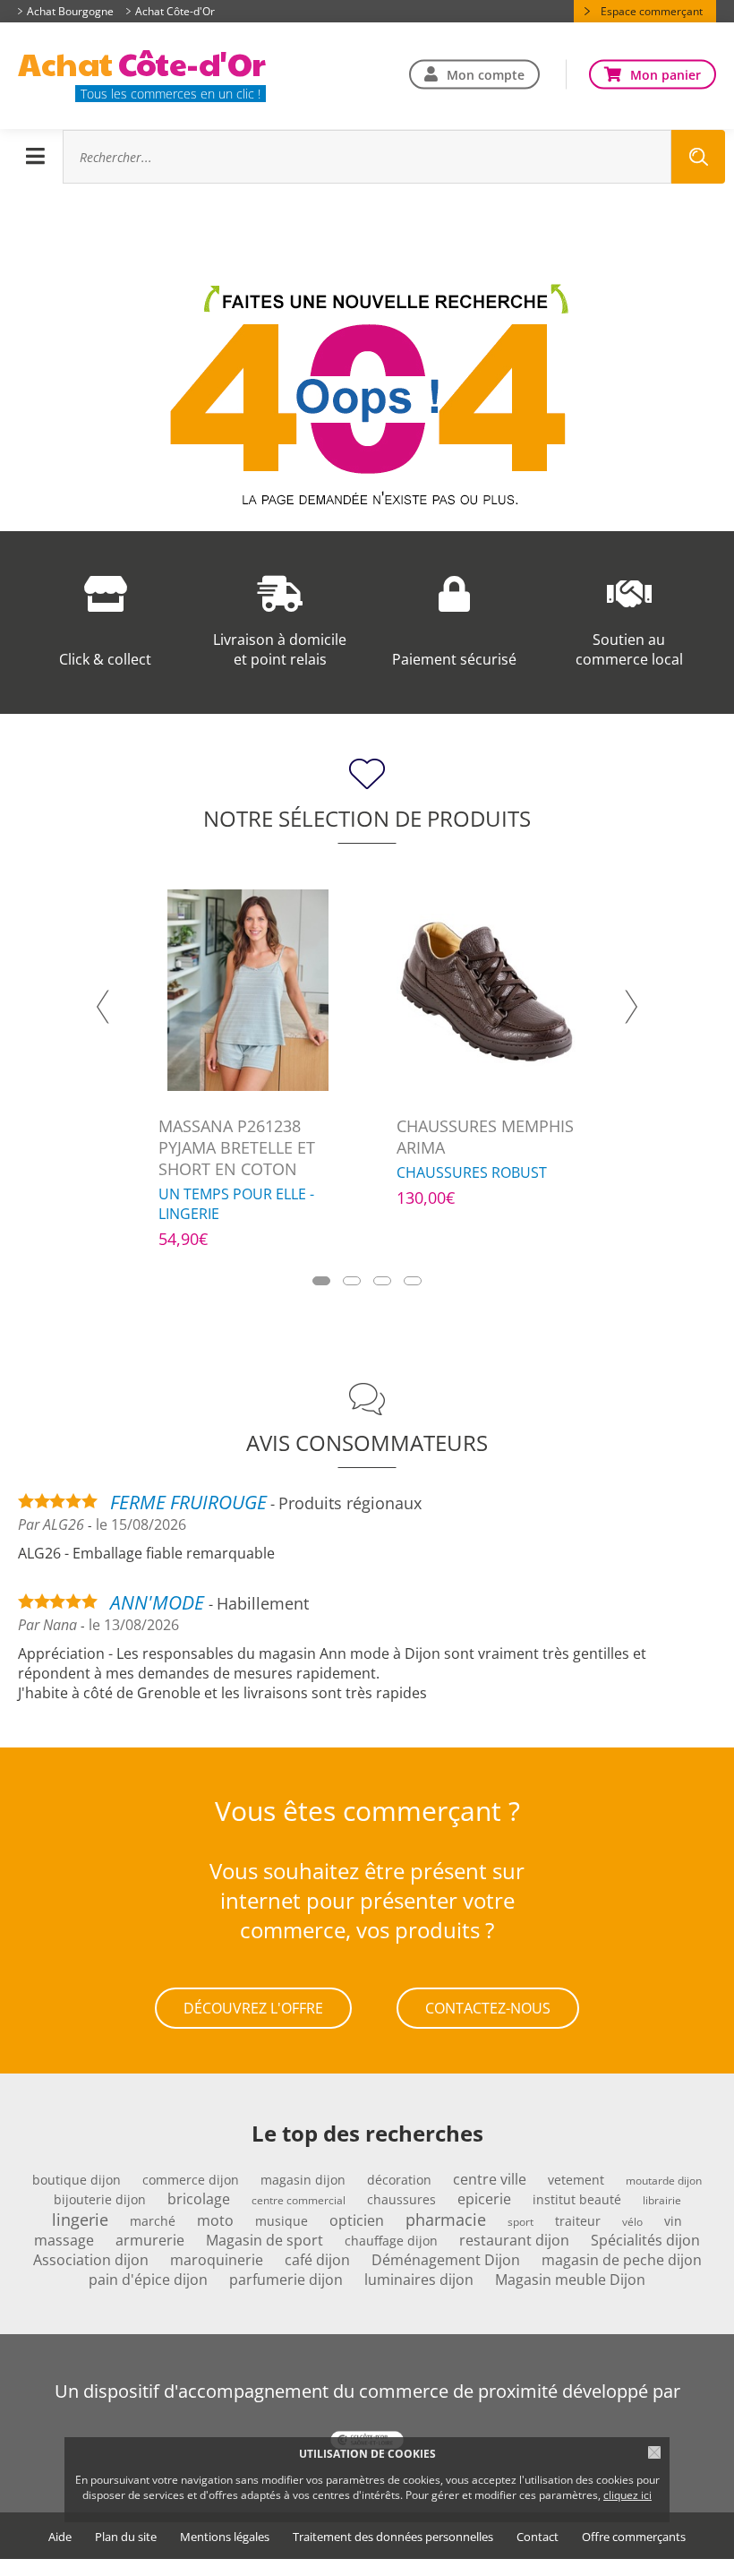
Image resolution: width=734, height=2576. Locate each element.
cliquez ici (627, 2495)
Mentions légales (225, 2537)
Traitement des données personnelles (393, 2537)
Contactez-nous (488, 2008)
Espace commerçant (652, 11)
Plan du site (126, 2537)
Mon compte (486, 74)
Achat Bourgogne (70, 11)
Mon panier (666, 74)
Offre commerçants (634, 2537)
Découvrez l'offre (253, 2008)
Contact (538, 2537)
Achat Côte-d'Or (175, 11)
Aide (60, 2537)
